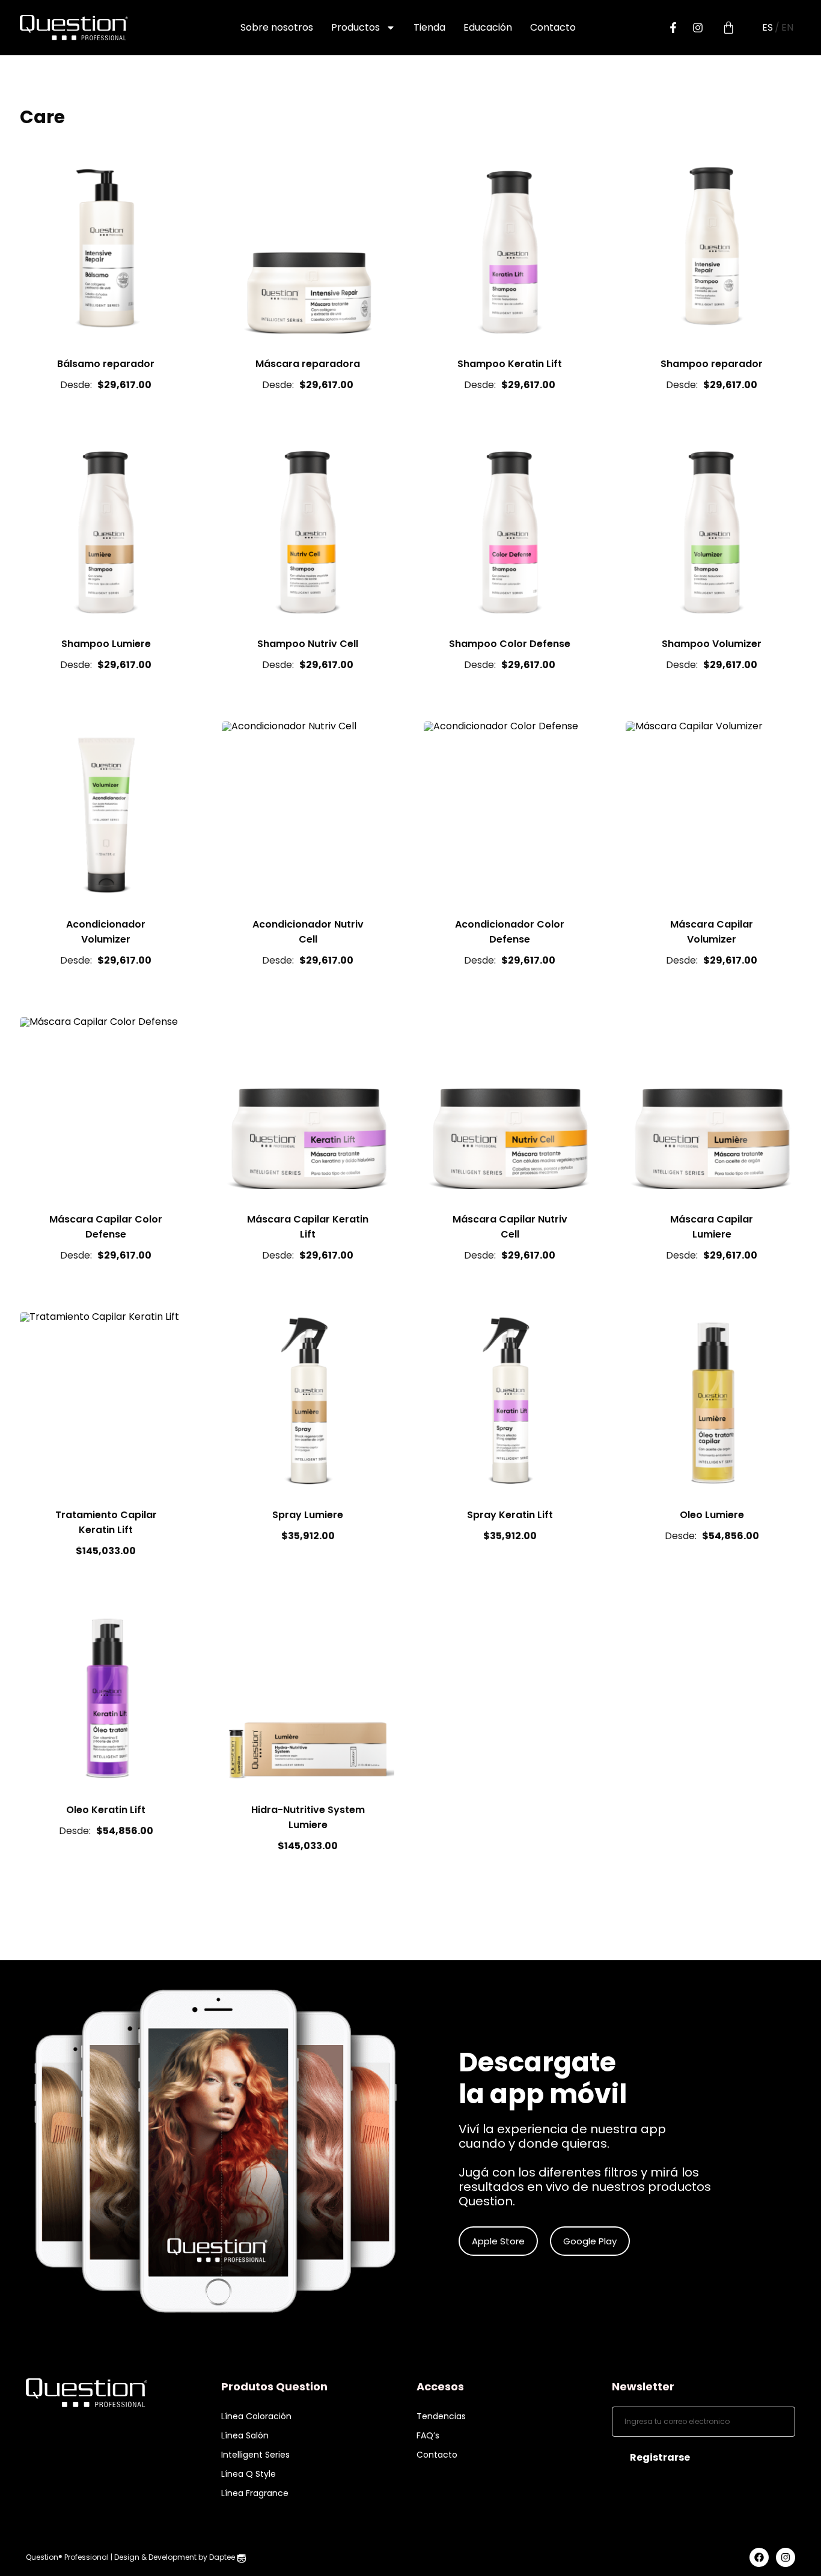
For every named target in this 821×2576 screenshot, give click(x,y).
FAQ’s (428, 2435)
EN (787, 28)
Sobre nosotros (277, 27)
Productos (356, 27)
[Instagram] (698, 28)
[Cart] (728, 28)
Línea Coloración (256, 2416)
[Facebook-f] (673, 28)
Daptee (223, 2557)
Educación (488, 27)
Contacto (553, 27)
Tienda (429, 27)
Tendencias (441, 2416)
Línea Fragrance (255, 2493)
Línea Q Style (249, 2474)
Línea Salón (245, 2435)
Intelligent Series (255, 2455)
